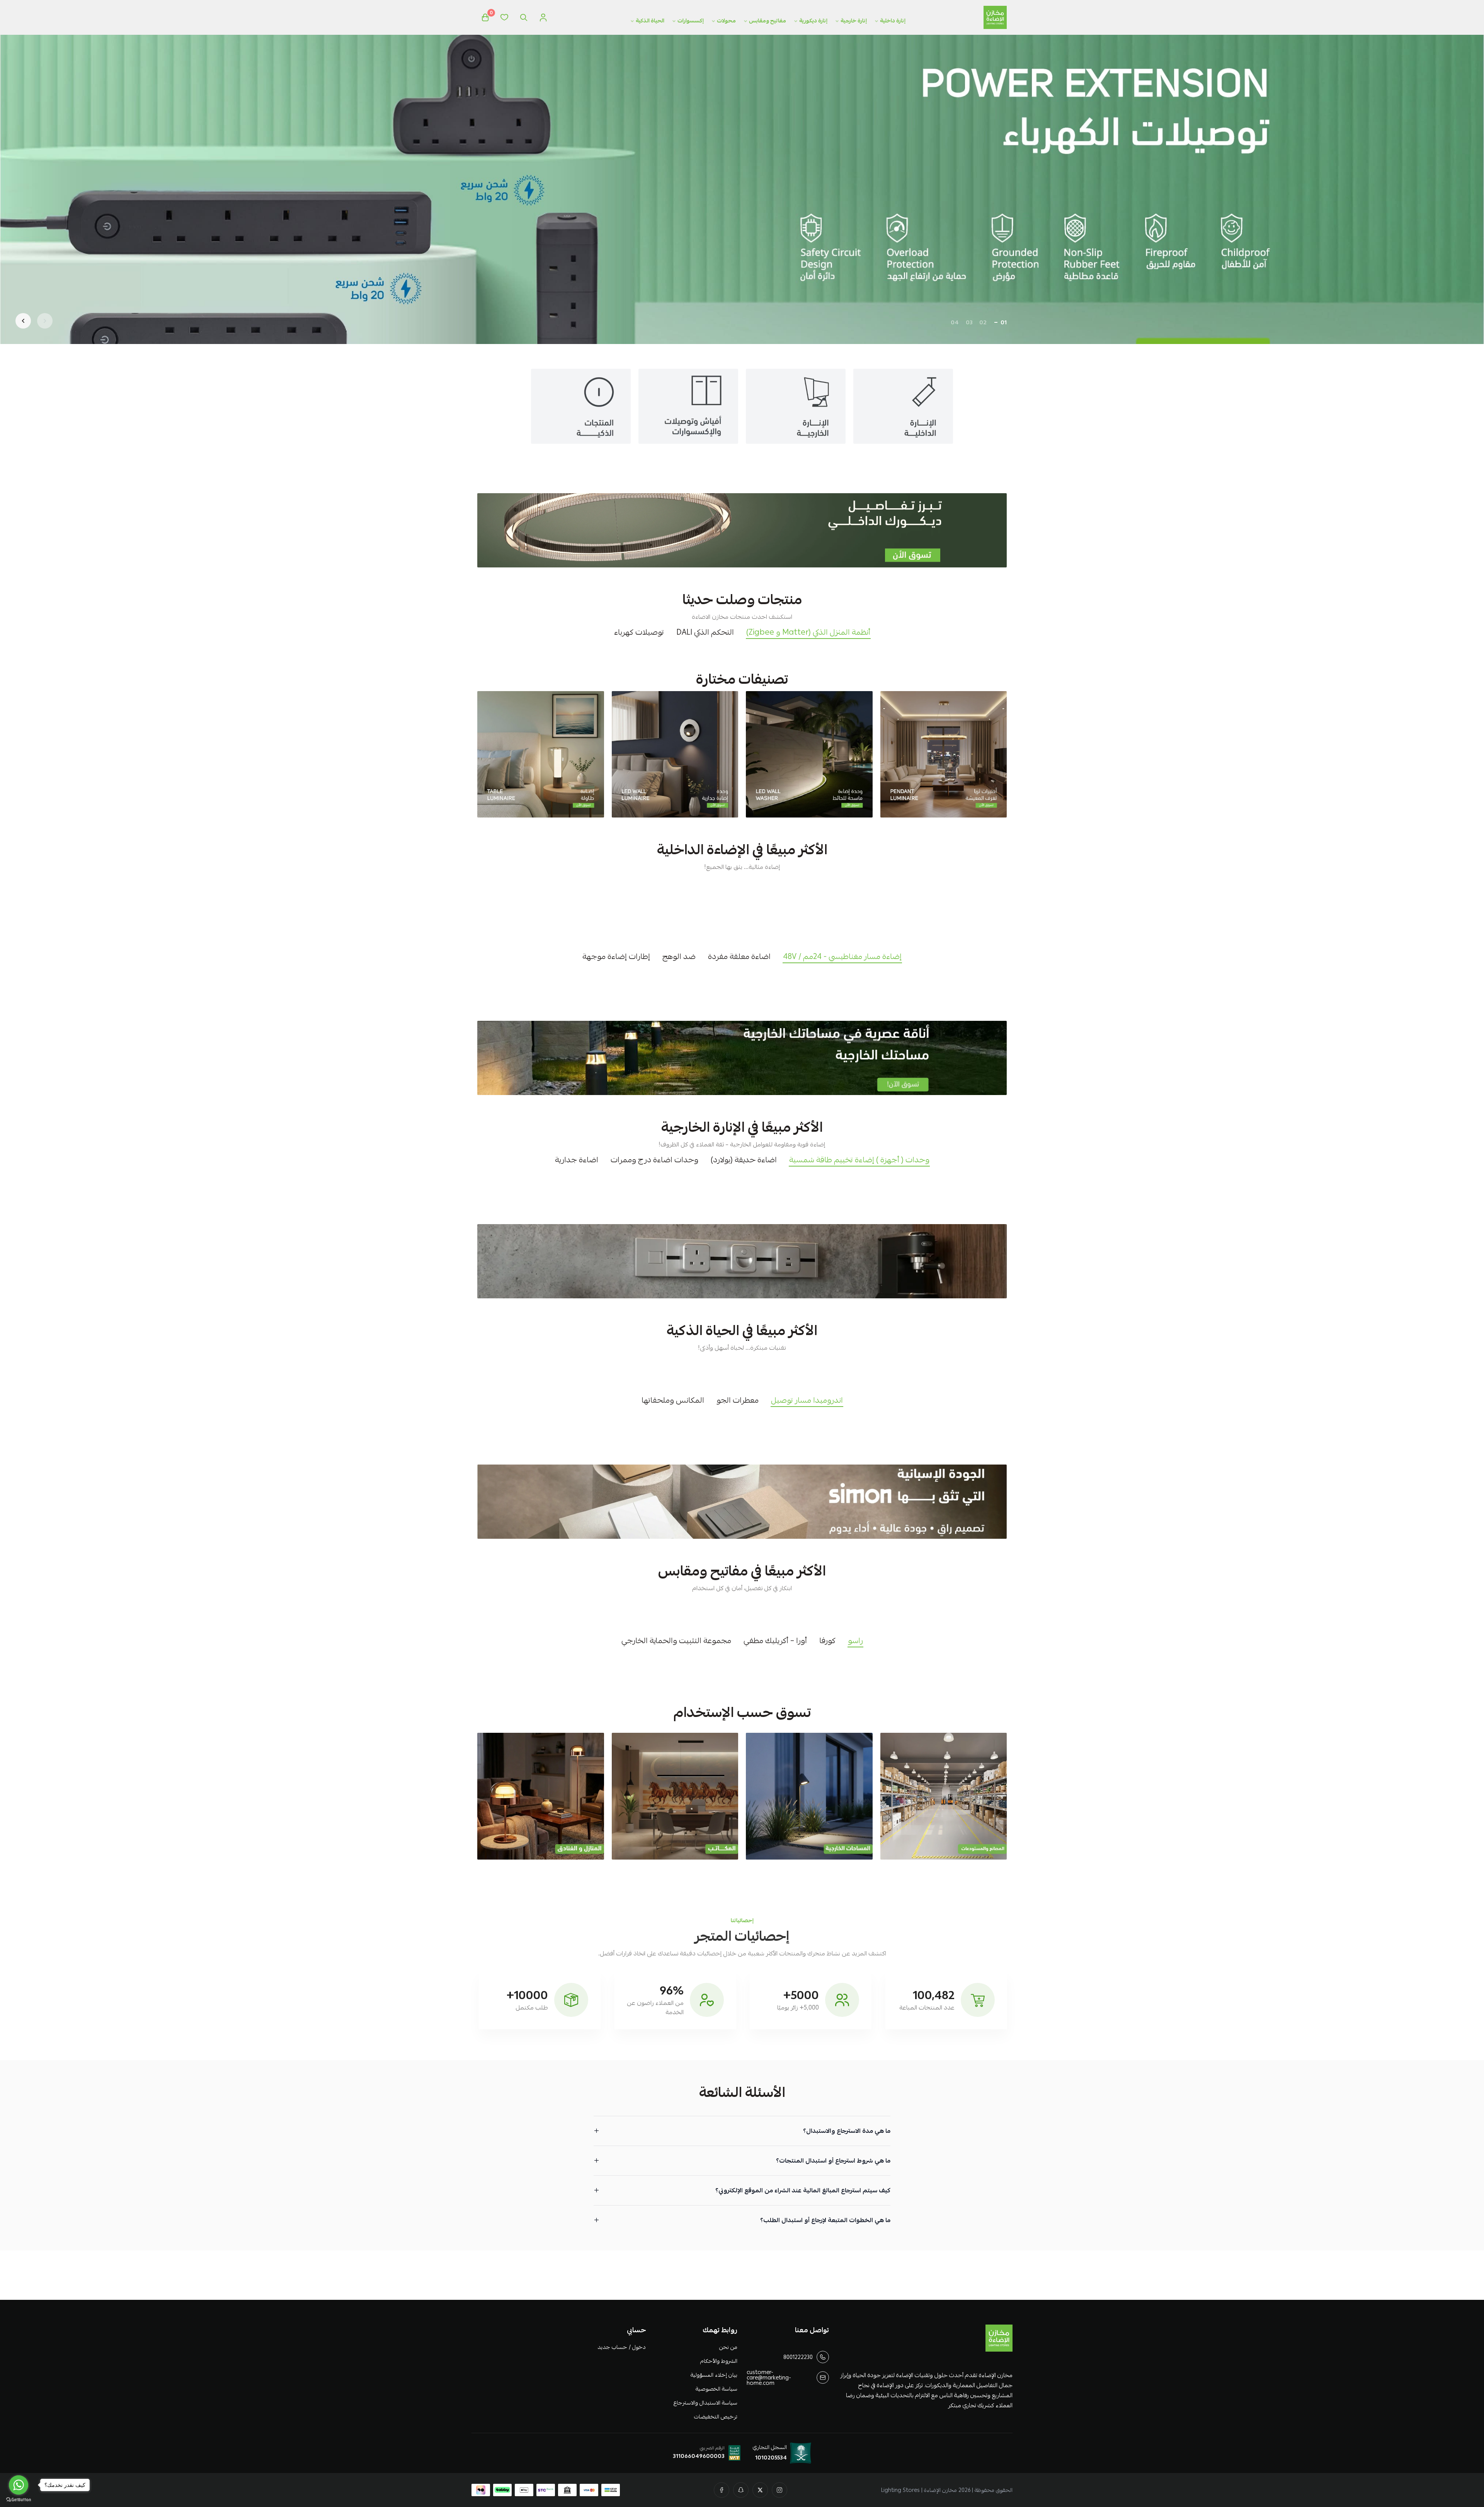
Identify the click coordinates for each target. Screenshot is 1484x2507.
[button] (1004, 322)
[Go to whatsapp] (19, 2485)
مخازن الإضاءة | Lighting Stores (919, 2490)
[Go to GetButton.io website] (19, 2499)
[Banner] (944, 754)
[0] (485, 17)
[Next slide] (23, 321)
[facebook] (722, 2490)
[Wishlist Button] (504, 17)
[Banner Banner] (742, 530)
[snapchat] (741, 2490)
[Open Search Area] (524, 17)
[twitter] (760, 2490)
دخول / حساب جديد (621, 2347)
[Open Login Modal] (543, 17)
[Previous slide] (45, 321)
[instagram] (779, 2490)
